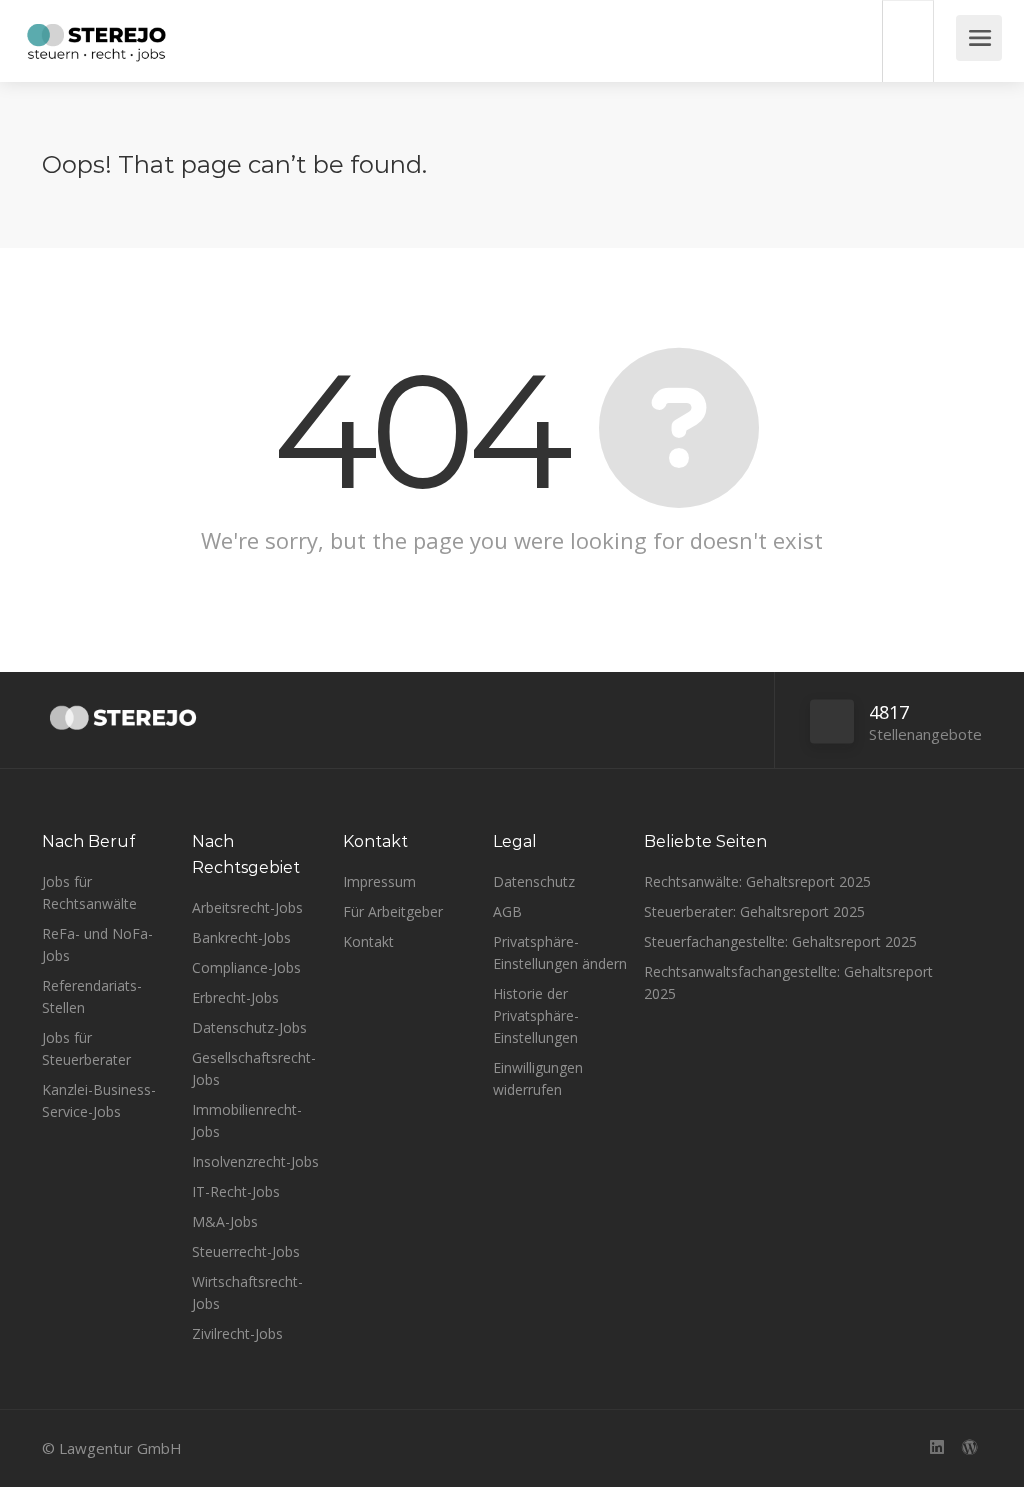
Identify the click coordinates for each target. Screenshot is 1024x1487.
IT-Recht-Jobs (236, 1191)
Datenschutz (534, 881)
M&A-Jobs (225, 1221)
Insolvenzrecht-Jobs (255, 1161)
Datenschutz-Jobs (249, 1027)
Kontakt (368, 941)
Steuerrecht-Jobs (246, 1251)
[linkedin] (936, 1448)
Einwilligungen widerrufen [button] (538, 1078)
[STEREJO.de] (96, 45)
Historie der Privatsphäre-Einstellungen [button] (536, 1015)
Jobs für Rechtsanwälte (89, 892)
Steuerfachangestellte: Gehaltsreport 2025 (780, 941)
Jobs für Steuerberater (86, 1048)
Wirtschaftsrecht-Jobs (247, 1292)
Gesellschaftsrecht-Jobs (254, 1068)
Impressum (379, 881)
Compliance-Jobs (246, 967)
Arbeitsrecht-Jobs (247, 907)
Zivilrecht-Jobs (237, 1333)
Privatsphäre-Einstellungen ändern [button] (560, 952)
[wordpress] (969, 1448)
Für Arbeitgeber (393, 911)
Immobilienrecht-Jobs (247, 1120)
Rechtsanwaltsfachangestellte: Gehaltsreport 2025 (788, 982)
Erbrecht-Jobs (235, 997)
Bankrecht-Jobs (241, 937)
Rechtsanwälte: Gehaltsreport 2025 (757, 881)
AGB (507, 911)
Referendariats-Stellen (92, 996)
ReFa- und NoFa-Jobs (97, 944)
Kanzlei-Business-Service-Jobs (99, 1100)
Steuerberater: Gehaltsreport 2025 (754, 911)
